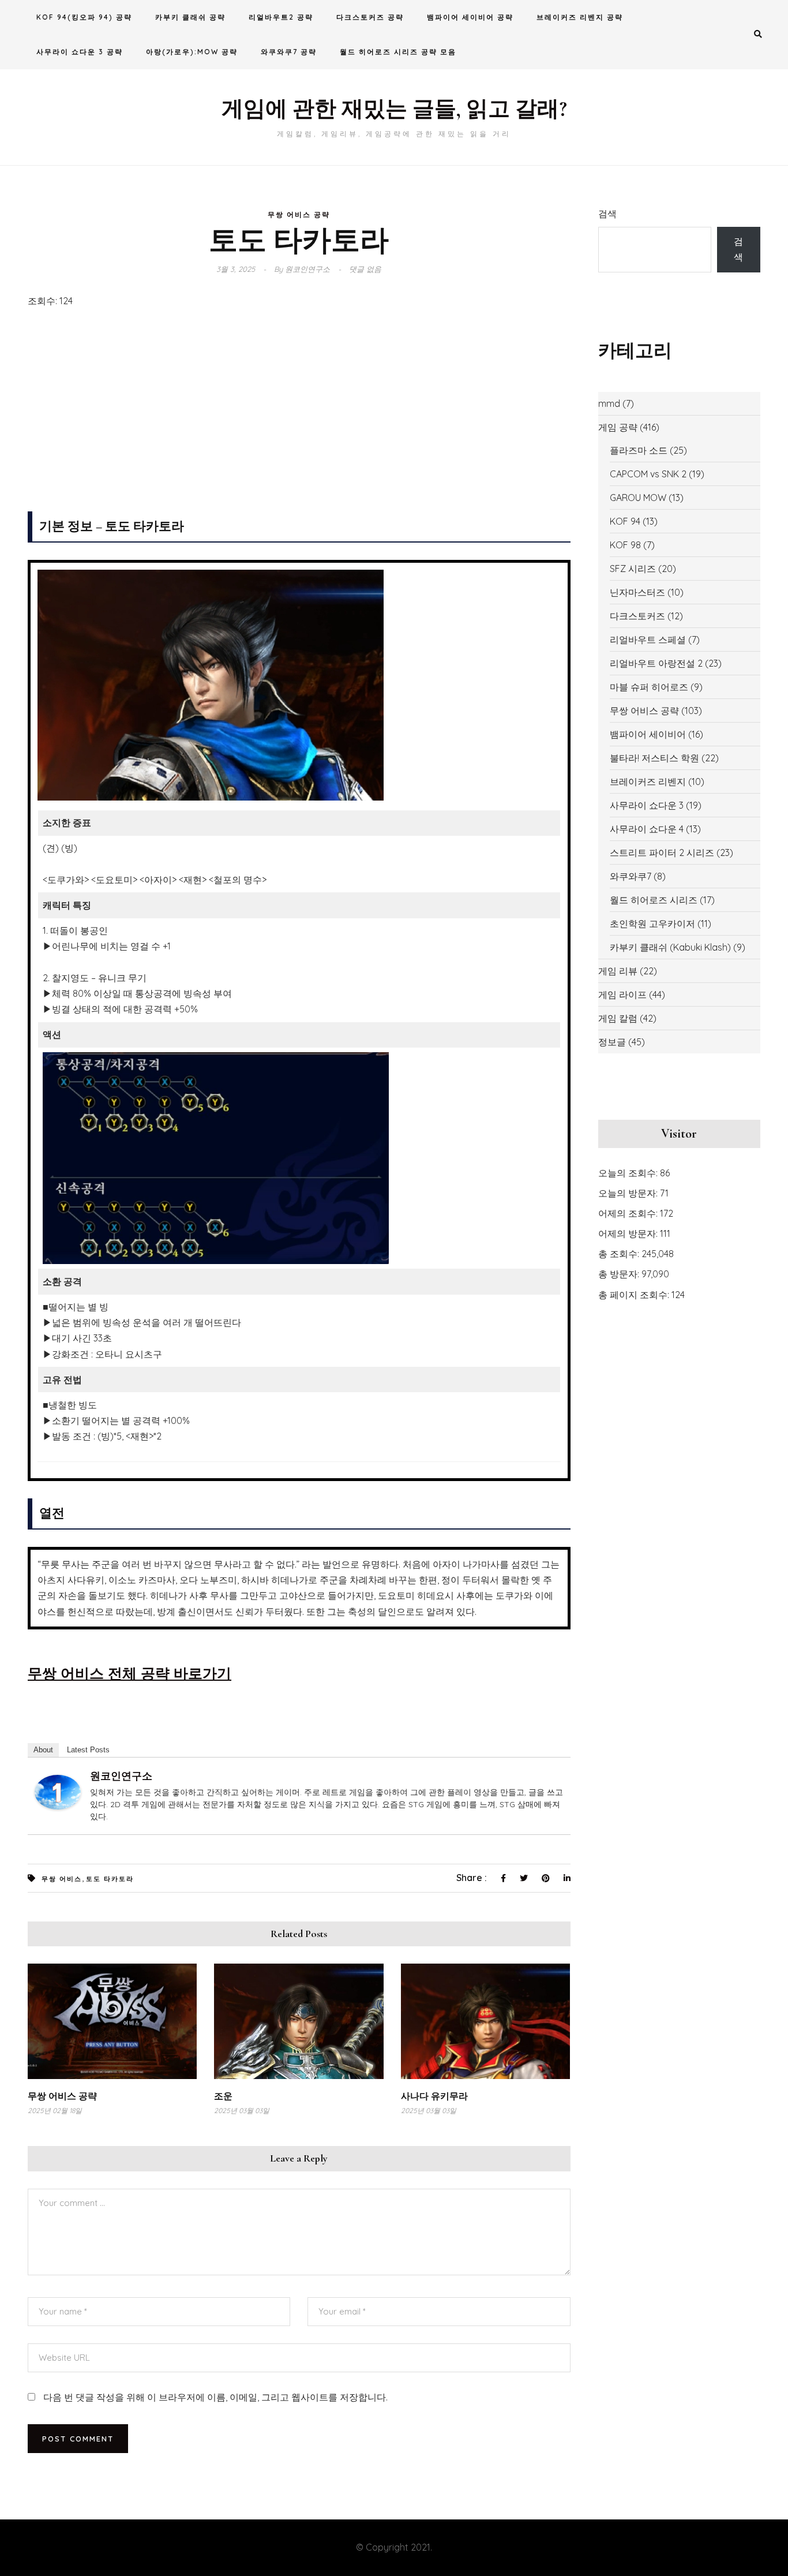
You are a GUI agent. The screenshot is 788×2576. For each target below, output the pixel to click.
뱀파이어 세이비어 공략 (470, 17)
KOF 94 (625, 521)
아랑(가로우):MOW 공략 (192, 52)
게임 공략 (618, 427)
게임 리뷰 (618, 971)
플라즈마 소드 (639, 450)
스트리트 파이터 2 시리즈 (662, 853)
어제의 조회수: (629, 1213)
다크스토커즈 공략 (370, 17)
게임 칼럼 (618, 1018)
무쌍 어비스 (62, 1879)
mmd (609, 403)
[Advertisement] (299, 413)
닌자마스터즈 (637, 592)
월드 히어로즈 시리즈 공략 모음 (398, 52)
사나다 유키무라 (434, 2096)
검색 (607, 214)
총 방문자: (620, 1274)
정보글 (612, 1042)
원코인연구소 (121, 1776)
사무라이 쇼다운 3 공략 (80, 52)
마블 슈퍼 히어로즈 (649, 687)
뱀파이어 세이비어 (648, 734)
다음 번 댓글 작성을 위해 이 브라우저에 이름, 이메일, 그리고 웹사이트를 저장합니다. (215, 2397)
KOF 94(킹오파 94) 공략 (84, 17)
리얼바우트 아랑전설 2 (656, 663)
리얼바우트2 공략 (281, 17)
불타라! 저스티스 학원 (654, 758)
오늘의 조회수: (629, 1173)
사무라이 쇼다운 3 (647, 805)
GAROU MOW (638, 498)
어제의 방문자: (629, 1233)
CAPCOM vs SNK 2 (648, 474)
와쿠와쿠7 (631, 876)
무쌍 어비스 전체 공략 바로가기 (130, 1673)
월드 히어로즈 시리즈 (654, 900)
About (43, 1750)
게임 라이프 (622, 994)
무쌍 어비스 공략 (299, 214)
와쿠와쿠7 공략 (289, 52)
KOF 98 (625, 545)
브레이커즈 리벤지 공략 (580, 17)
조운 (223, 2096)
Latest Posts (88, 1750)
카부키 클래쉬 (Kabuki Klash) (670, 947)
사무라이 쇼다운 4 (647, 829)
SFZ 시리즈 (633, 569)
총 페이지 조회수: (635, 1295)
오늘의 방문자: (629, 1193)
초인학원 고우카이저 (652, 924)
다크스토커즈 (637, 616)
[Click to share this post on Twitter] (524, 1879)
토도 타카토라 (110, 1879)
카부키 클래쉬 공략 (190, 17)
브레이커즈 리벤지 (648, 782)
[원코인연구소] (58, 1791)
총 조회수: (620, 1254)
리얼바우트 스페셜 (648, 640)
